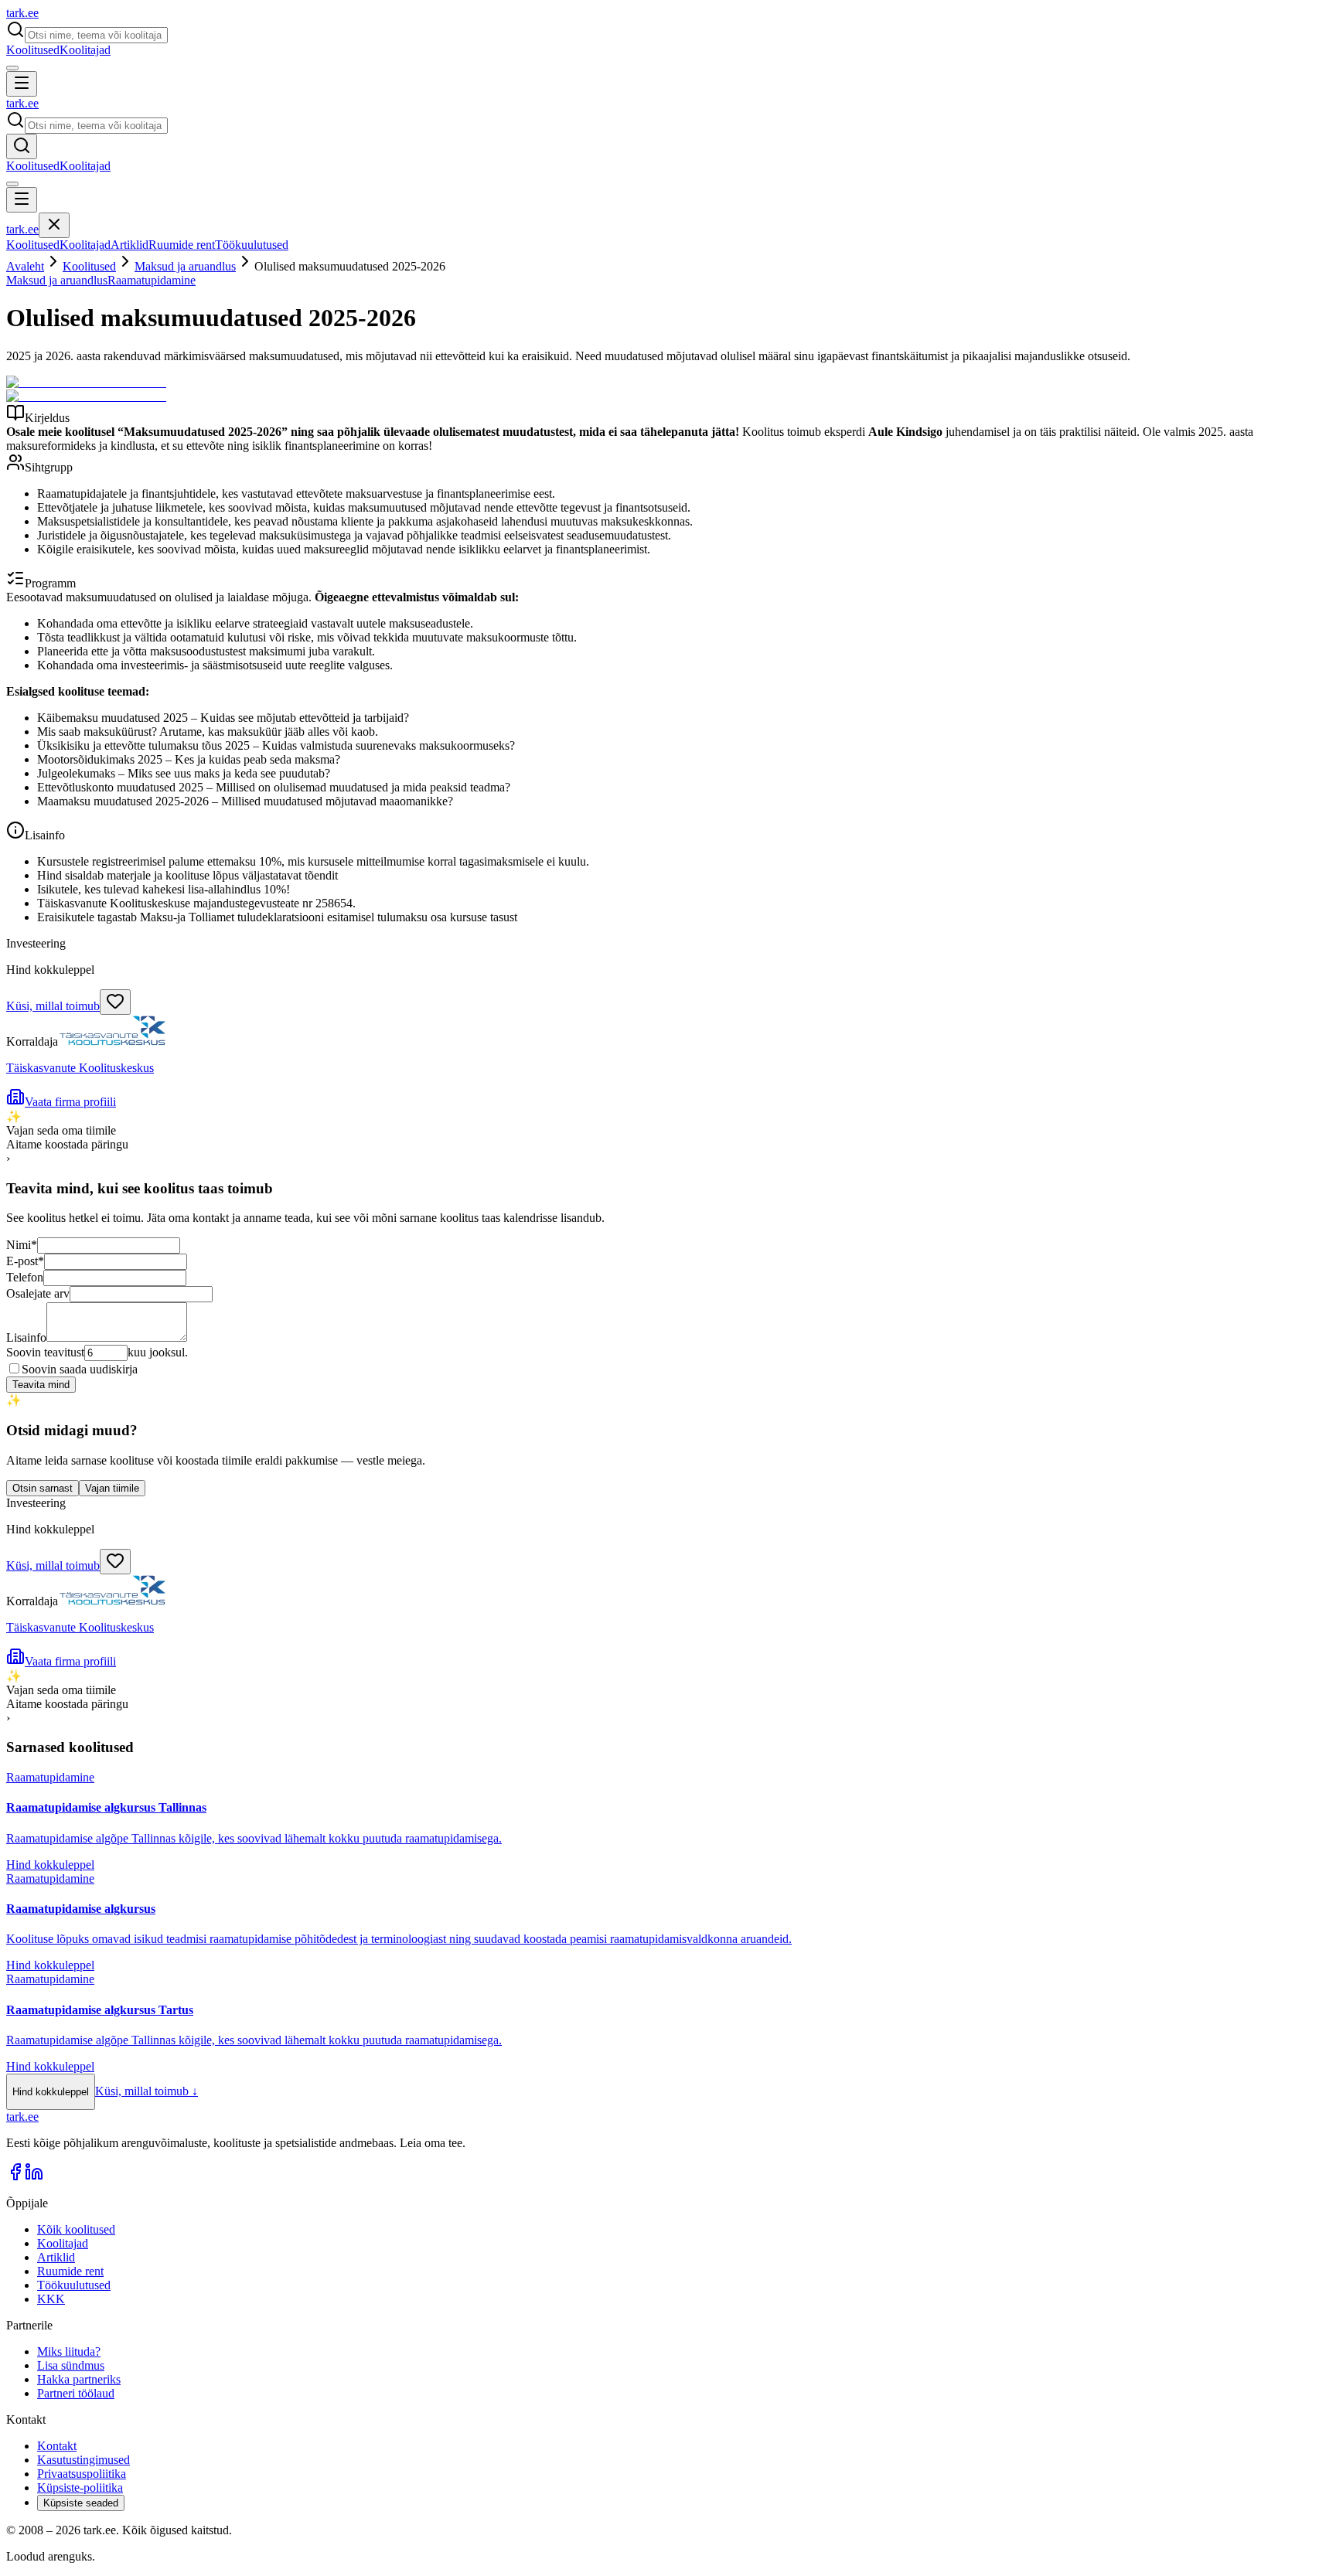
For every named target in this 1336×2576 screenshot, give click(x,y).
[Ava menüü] (22, 84)
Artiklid (130, 245)
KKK (51, 2299)
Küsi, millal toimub (53, 1006)
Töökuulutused (252, 245)
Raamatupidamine (152, 280)
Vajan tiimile (112, 1488)
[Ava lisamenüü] (12, 68)
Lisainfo (26, 1337)
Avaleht (25, 266)
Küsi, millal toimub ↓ (147, 2091)
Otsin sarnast (43, 1488)
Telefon (25, 1277)
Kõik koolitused (76, 2229)
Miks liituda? (69, 2351)
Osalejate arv (38, 1293)
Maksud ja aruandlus (185, 266)
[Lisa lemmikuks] (115, 1002)
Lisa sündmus (71, 2365)
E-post (25, 1261)
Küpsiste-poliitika (80, 2488)
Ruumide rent (182, 245)
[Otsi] (22, 146)
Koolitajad (85, 50)
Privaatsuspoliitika (82, 2474)
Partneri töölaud (76, 2393)
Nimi (22, 1245)
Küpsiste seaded (81, 2503)
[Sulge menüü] (54, 225)
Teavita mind (41, 1385)
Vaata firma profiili (70, 1102)
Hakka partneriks (79, 2379)
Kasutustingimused (83, 2460)
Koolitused (33, 50)
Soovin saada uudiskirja (80, 1369)
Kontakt (57, 2446)
